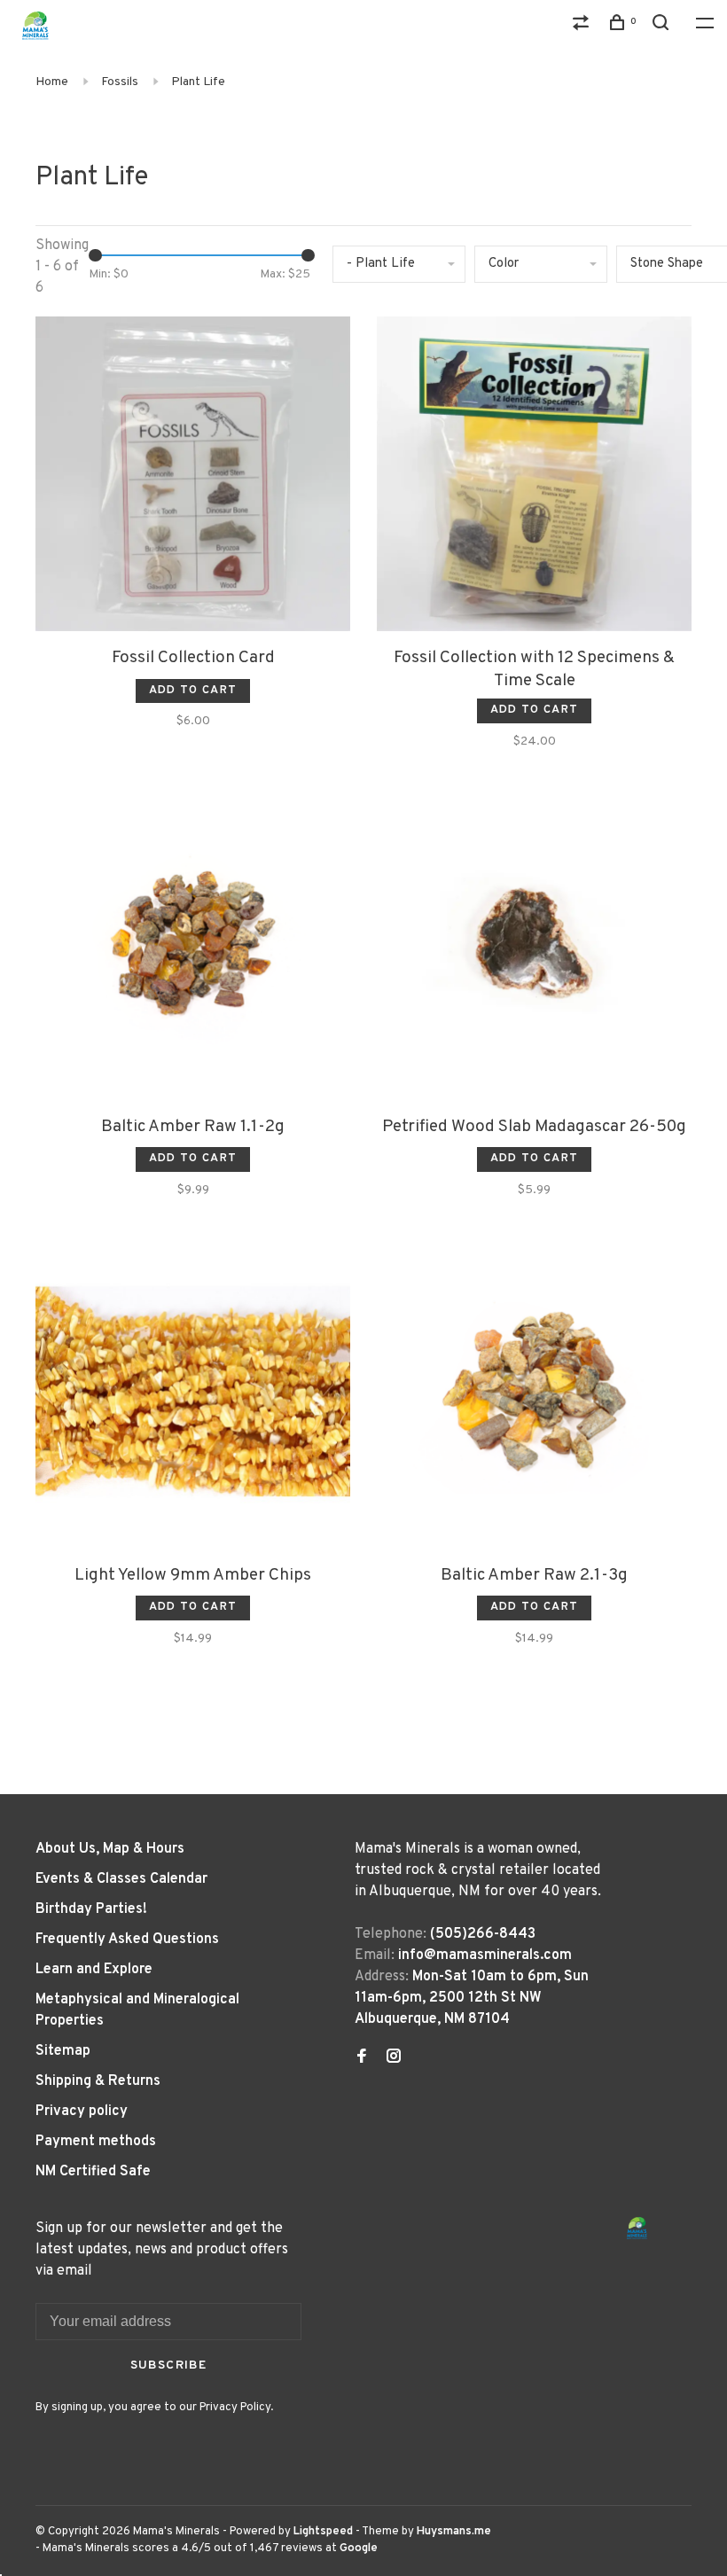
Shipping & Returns (98, 2081)
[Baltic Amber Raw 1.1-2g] (193, 946)
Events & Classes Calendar (121, 1879)
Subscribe (169, 2365)
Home (52, 82)
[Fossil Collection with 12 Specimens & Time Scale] (534, 477)
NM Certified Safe (93, 2172)
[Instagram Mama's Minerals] (394, 2058)
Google (359, 2549)
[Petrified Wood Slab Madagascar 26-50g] (534, 946)
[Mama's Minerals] (637, 2228)
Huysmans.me (454, 2532)
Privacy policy (82, 2112)
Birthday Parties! (91, 1909)
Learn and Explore (94, 1970)
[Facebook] (362, 2058)
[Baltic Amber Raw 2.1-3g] (534, 1395)
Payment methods (96, 2142)
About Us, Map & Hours (110, 1849)
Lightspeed (323, 2532)
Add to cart (193, 691)
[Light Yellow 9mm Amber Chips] (193, 1395)
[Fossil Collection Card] (193, 477)
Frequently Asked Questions (127, 1940)
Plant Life (198, 82)
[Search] (663, 26)
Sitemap (63, 2051)
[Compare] (583, 26)
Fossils (120, 82)
